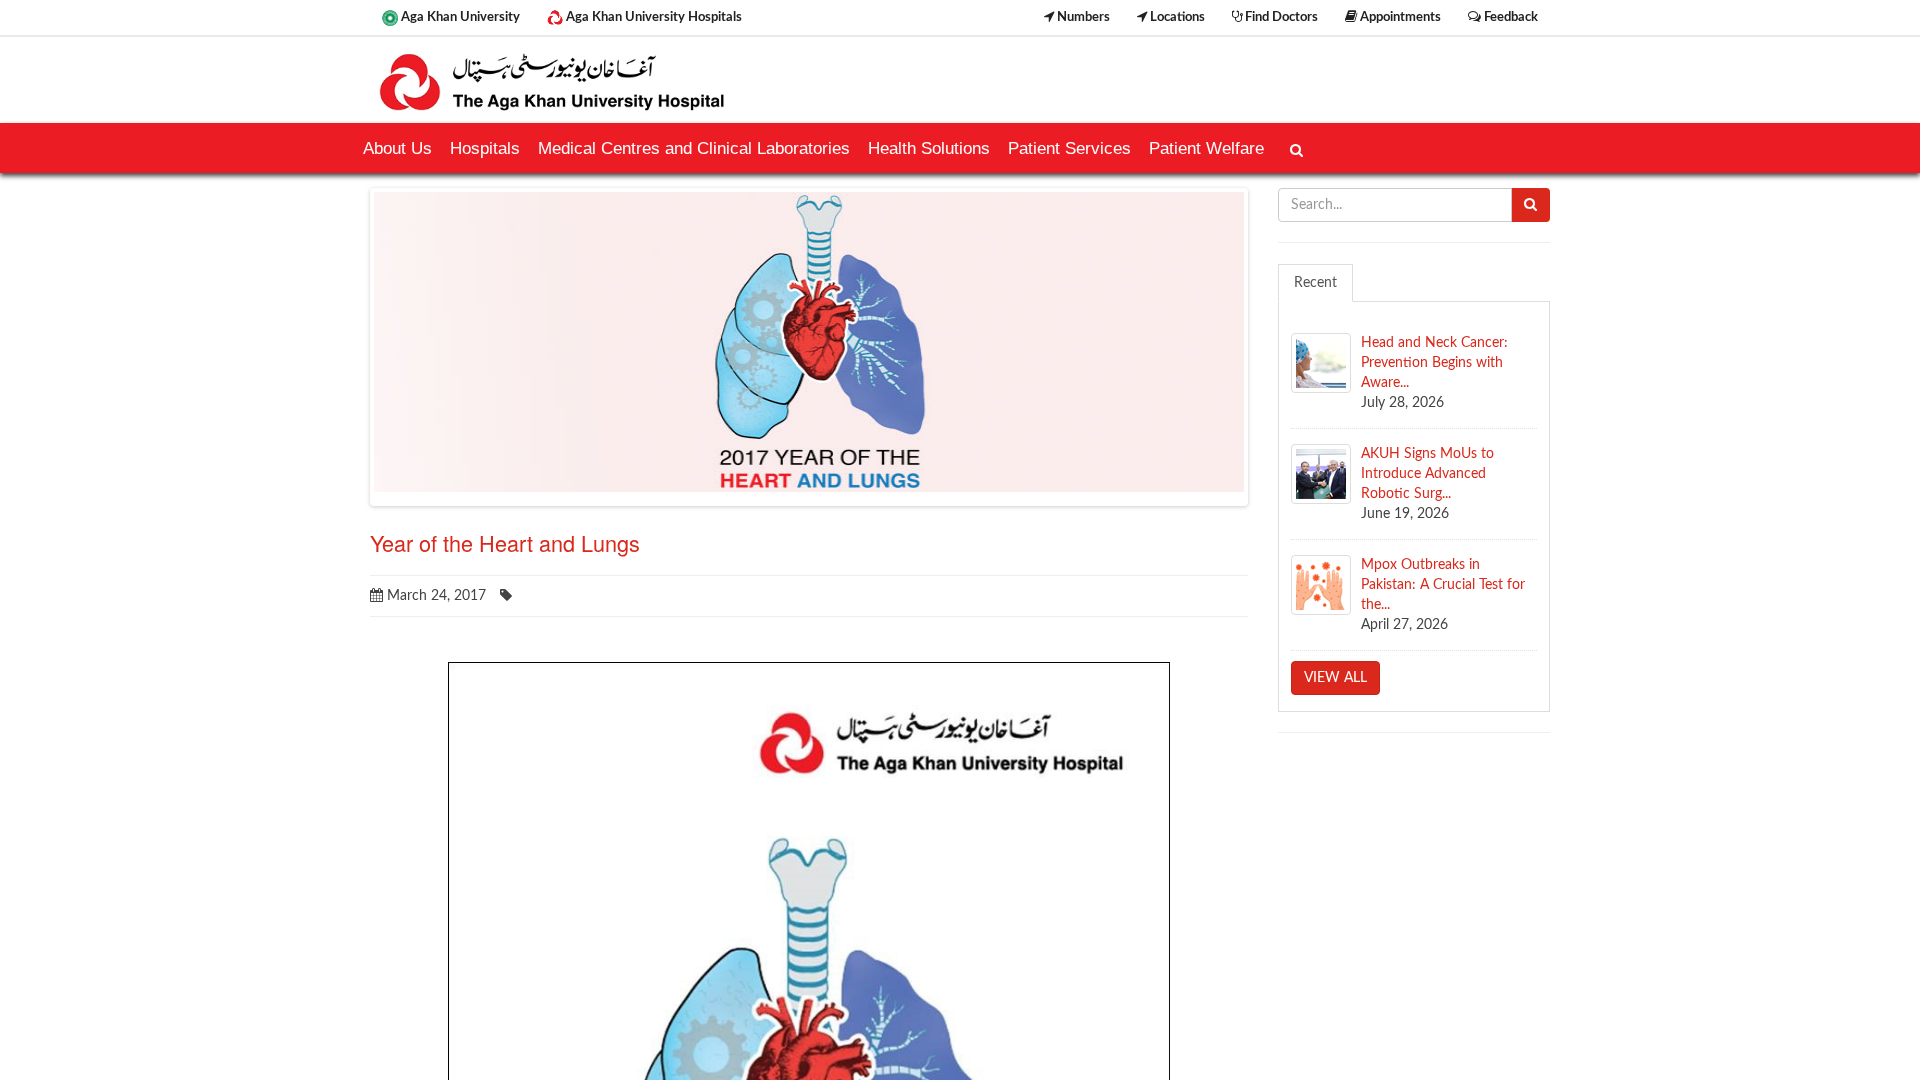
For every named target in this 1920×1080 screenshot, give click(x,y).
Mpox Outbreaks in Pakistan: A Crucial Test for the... (1443, 585)
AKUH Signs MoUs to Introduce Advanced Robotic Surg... (1427, 474)
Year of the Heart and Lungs (505, 542)
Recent (1315, 283)
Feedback (1509, 17)
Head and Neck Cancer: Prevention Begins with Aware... (1434, 363)
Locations (1176, 17)
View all (1335, 678)
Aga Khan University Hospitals (652, 17)
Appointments (1399, 17)
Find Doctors (1280, 17)
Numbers (1082, 17)
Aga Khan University (459, 17)
